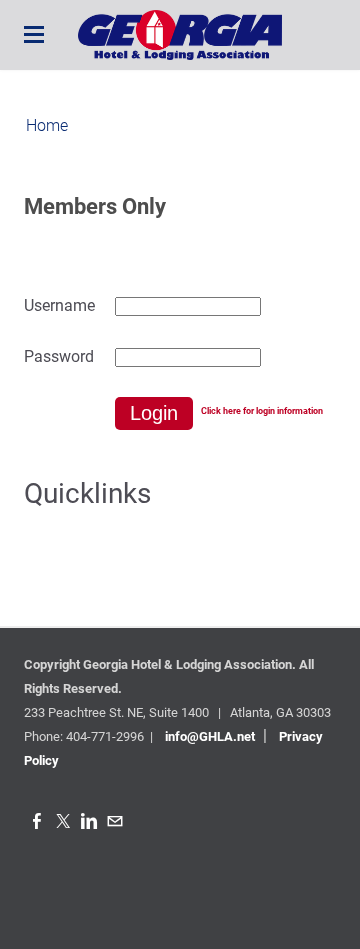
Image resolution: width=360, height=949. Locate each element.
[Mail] (115, 821)
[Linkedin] (89, 821)
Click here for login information (262, 411)
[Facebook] (37, 821)
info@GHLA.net (210, 736)
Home (47, 125)
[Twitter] (63, 821)
